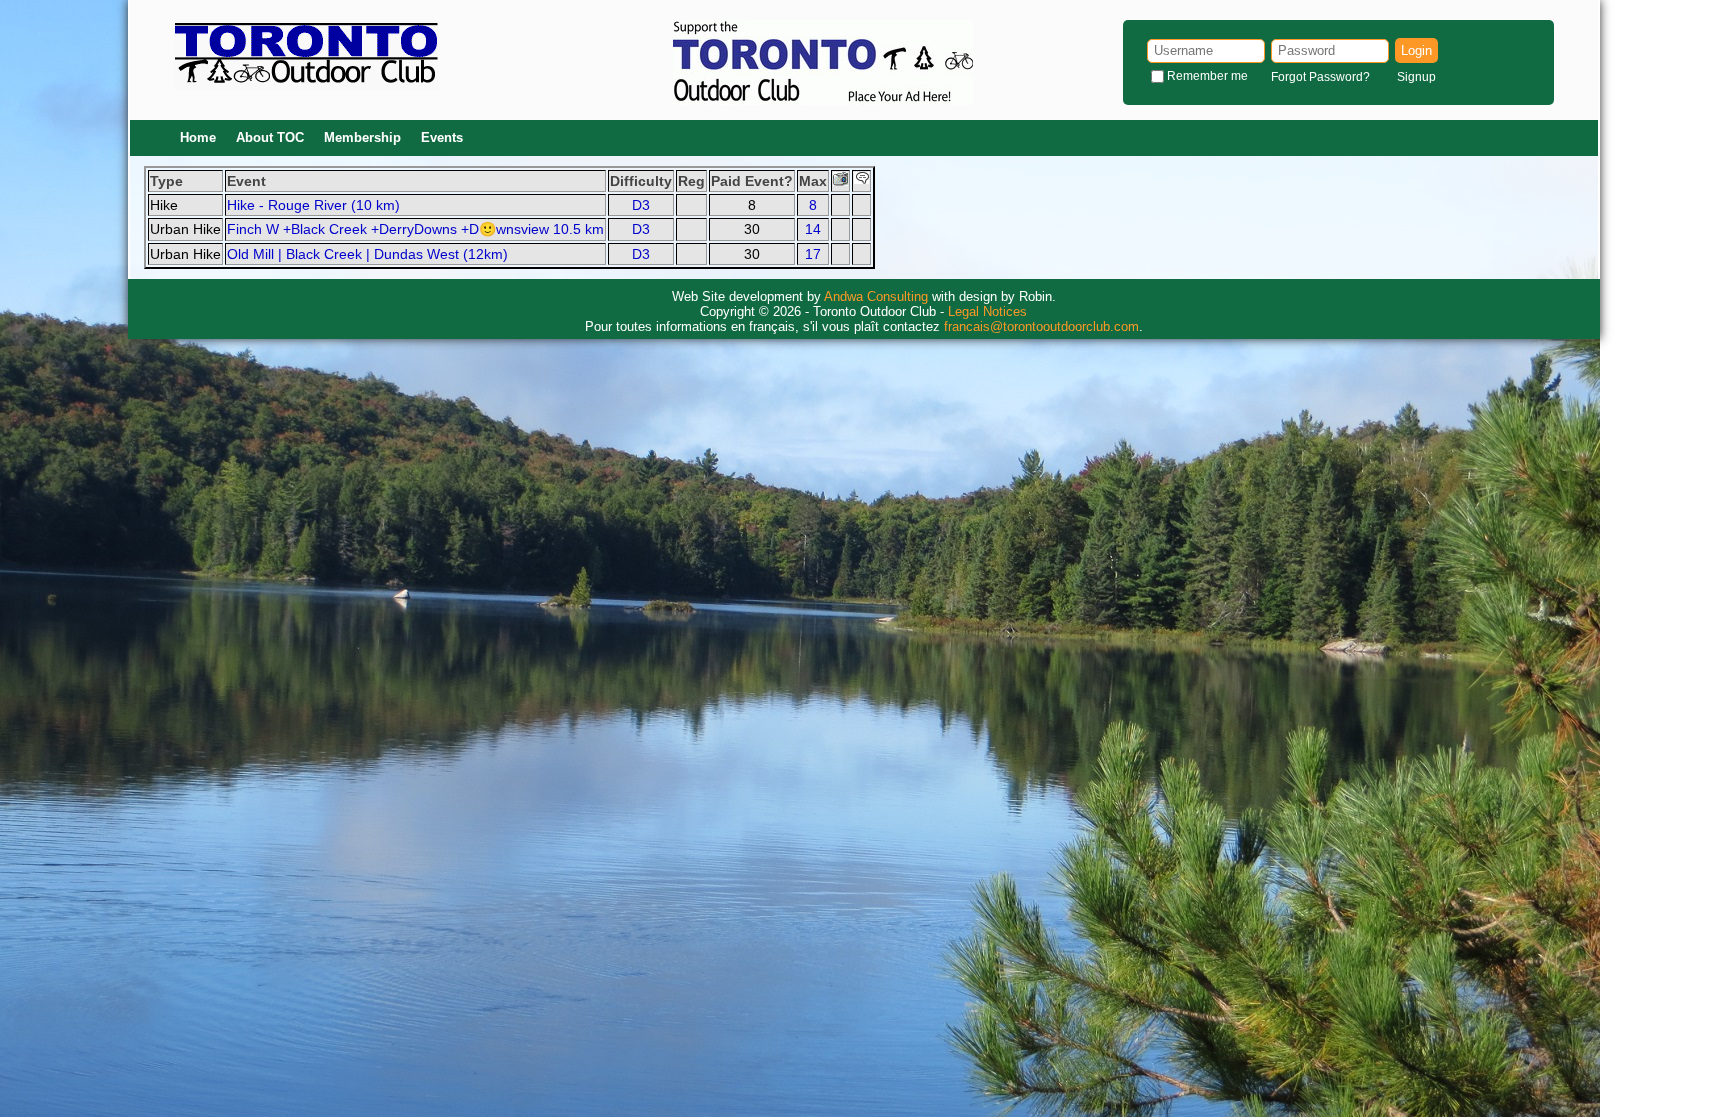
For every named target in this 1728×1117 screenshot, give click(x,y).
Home (198, 137)
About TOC (270, 137)
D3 (641, 205)
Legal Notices (987, 311)
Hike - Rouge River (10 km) (313, 205)
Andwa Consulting (876, 296)
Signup (1416, 77)
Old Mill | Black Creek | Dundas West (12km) (367, 254)
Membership (362, 137)
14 (813, 229)
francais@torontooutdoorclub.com (1041, 326)
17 (813, 254)
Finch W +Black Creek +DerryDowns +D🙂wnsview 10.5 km (415, 229)
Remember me (1207, 76)
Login (1416, 50)
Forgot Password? (1320, 77)
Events (442, 137)
